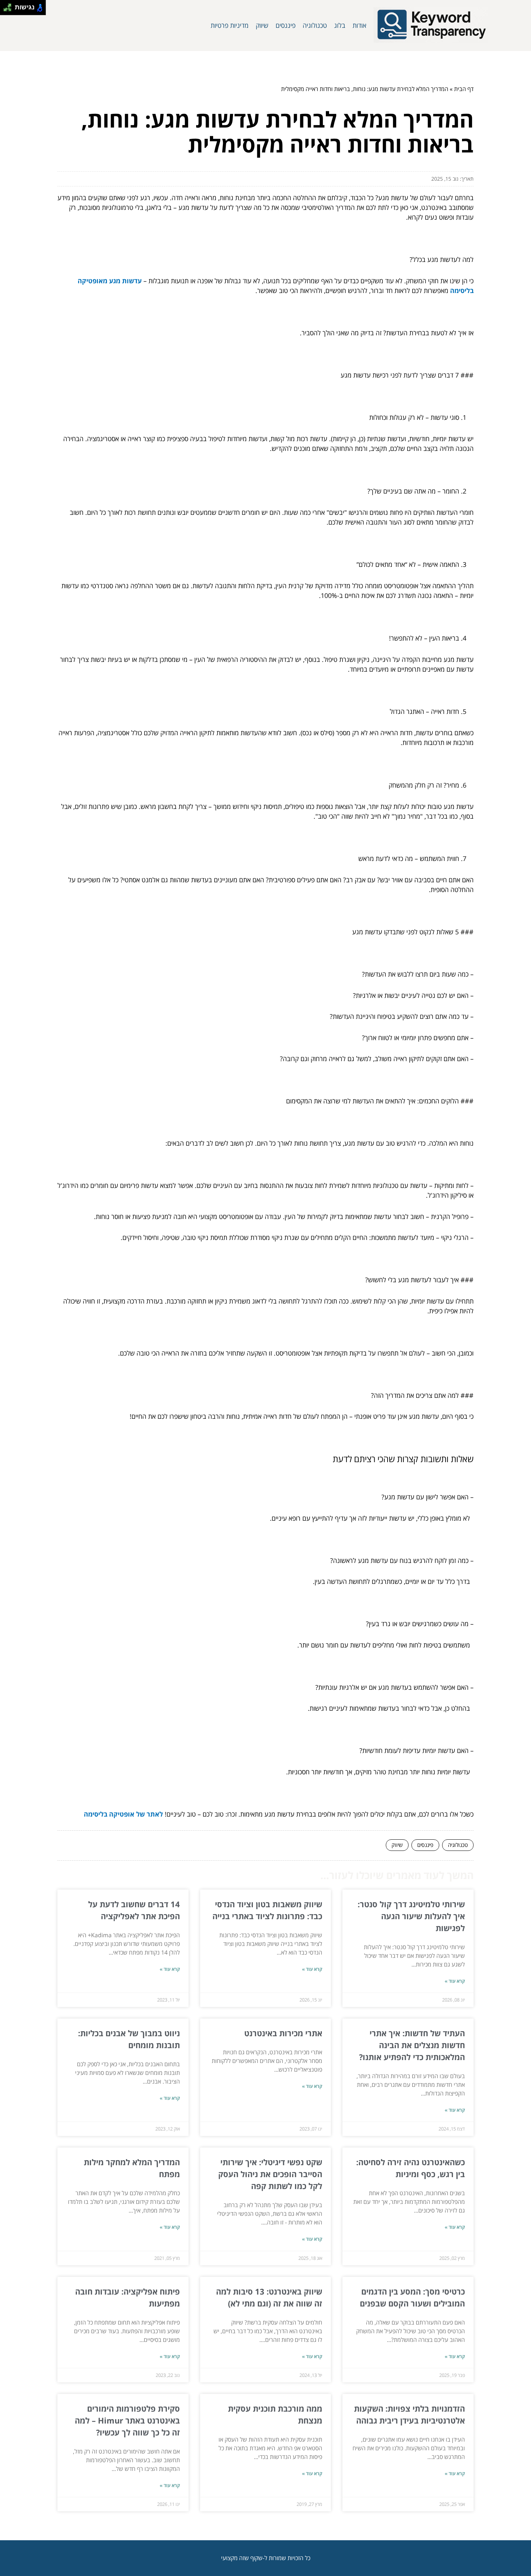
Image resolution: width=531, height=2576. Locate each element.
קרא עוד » (455, 1981)
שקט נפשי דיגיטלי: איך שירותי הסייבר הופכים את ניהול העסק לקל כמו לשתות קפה (270, 2174)
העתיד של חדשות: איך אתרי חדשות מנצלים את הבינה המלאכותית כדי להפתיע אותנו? (412, 2045)
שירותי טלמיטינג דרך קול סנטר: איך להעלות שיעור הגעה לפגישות (411, 1916)
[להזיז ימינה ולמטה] (10, 10)
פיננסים (286, 25)
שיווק (262, 25)
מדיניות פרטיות (230, 25)
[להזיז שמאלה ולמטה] (6, 10)
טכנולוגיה (315, 25)
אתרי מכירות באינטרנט (283, 2033)
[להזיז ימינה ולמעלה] (10, 6)
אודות (359, 25)
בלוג (340, 25)
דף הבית (464, 89)
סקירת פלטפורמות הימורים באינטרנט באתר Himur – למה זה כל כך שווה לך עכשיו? (127, 2420)
